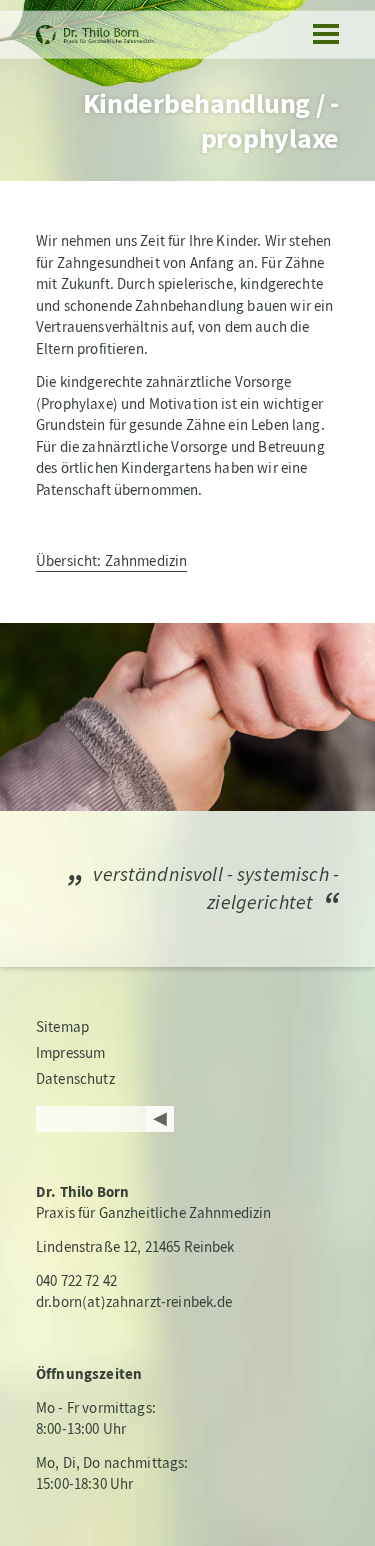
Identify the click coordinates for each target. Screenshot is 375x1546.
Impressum (70, 1053)
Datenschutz (75, 1079)
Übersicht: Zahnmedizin (111, 561)
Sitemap (62, 1027)
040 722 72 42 (76, 1281)
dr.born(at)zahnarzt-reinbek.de (134, 1302)
